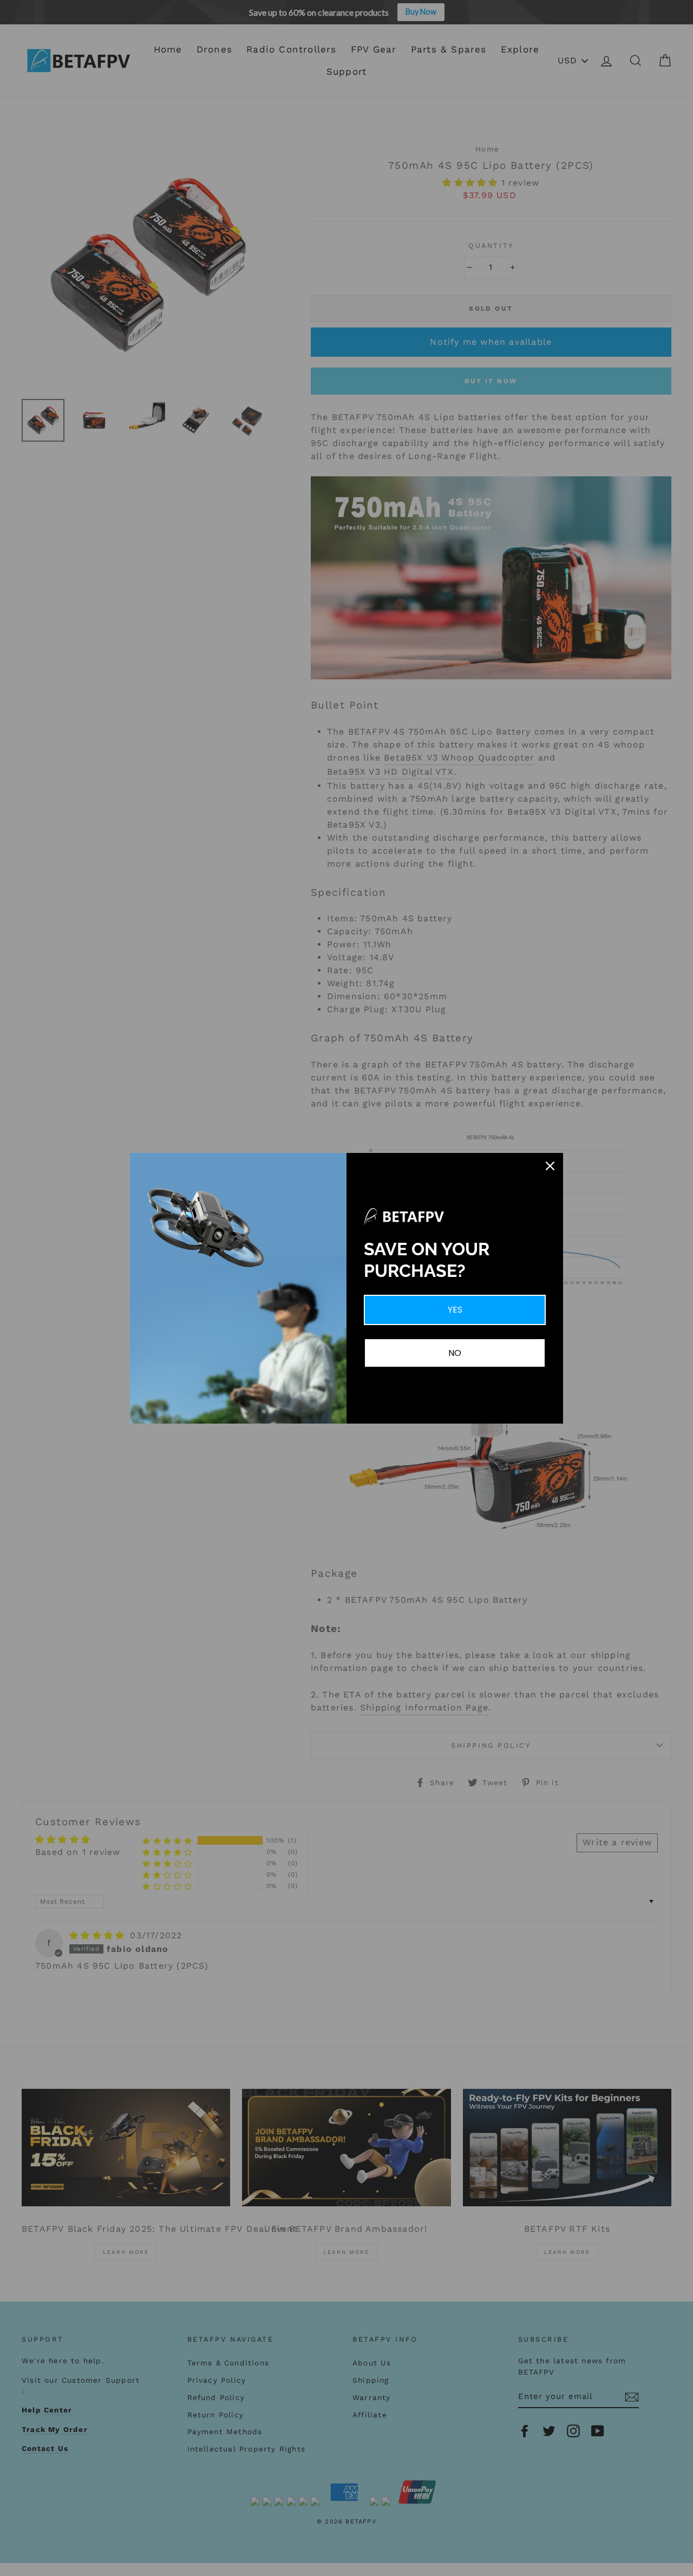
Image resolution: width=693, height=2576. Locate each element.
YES (455, 1310)
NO (455, 1353)
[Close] (550, 1166)
